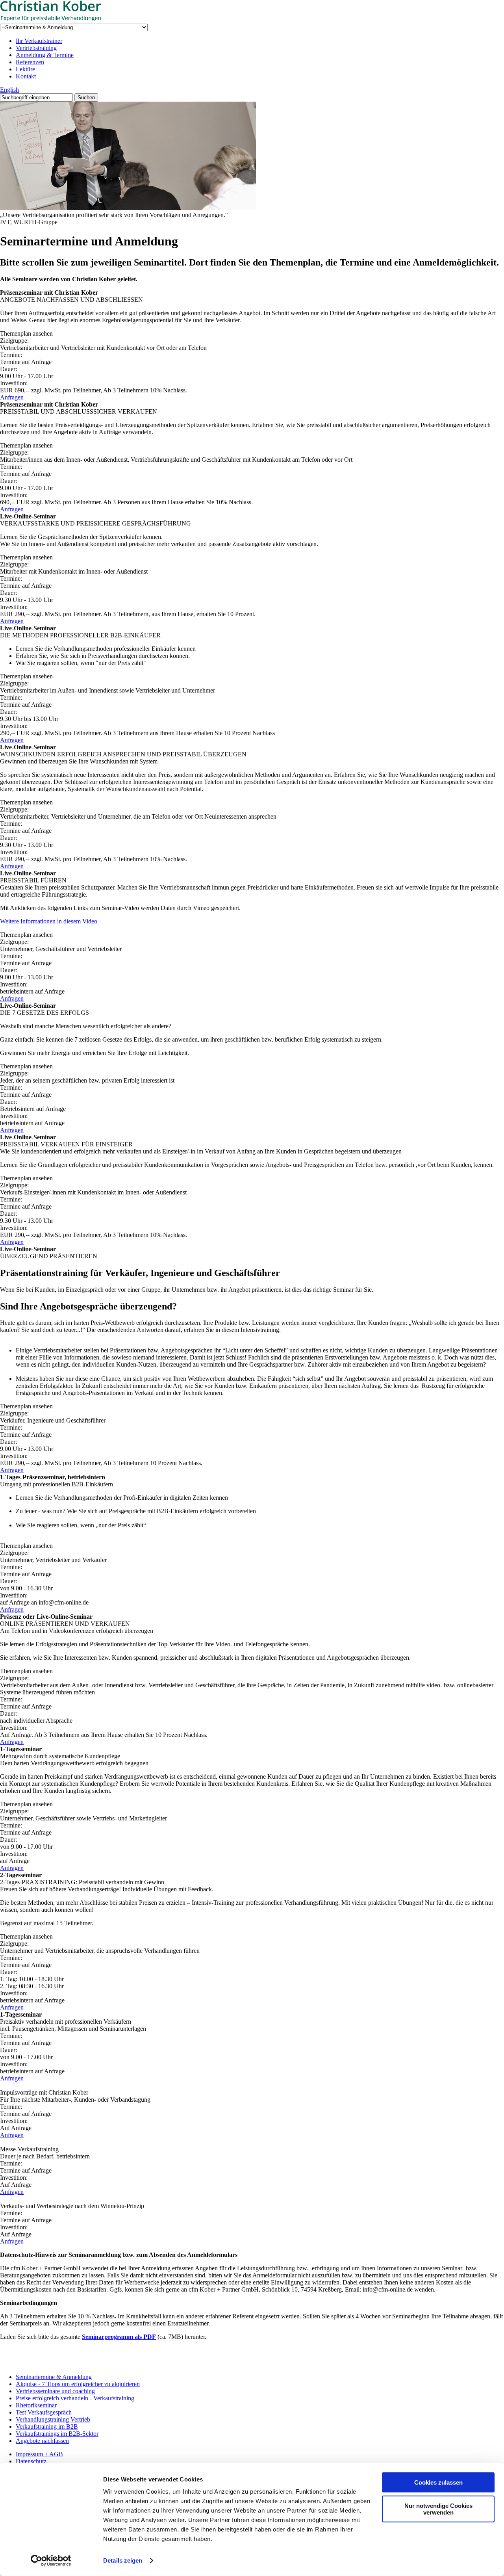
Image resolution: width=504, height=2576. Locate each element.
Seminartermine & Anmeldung (54, 2377)
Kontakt (26, 76)
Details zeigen (123, 2560)
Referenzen (30, 62)
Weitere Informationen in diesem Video (49, 921)
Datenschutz (31, 2461)
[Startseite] (59, 20)
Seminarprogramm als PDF (119, 2337)
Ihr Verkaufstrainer (39, 41)
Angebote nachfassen (42, 2441)
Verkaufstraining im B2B (47, 2426)
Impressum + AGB (39, 2454)
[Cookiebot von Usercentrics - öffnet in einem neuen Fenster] (51, 2561)
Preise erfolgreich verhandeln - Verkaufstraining (75, 2398)
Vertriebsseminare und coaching (55, 2391)
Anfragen (12, 397)
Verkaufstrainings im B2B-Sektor (57, 2434)
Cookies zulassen (438, 2482)
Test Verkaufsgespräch (44, 2412)
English (9, 90)
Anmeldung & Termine (45, 55)
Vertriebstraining (36, 48)
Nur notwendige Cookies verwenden (438, 2509)
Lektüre (25, 69)
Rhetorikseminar (36, 2405)
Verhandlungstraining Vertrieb (53, 2419)
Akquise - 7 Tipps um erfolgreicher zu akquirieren (78, 2384)
